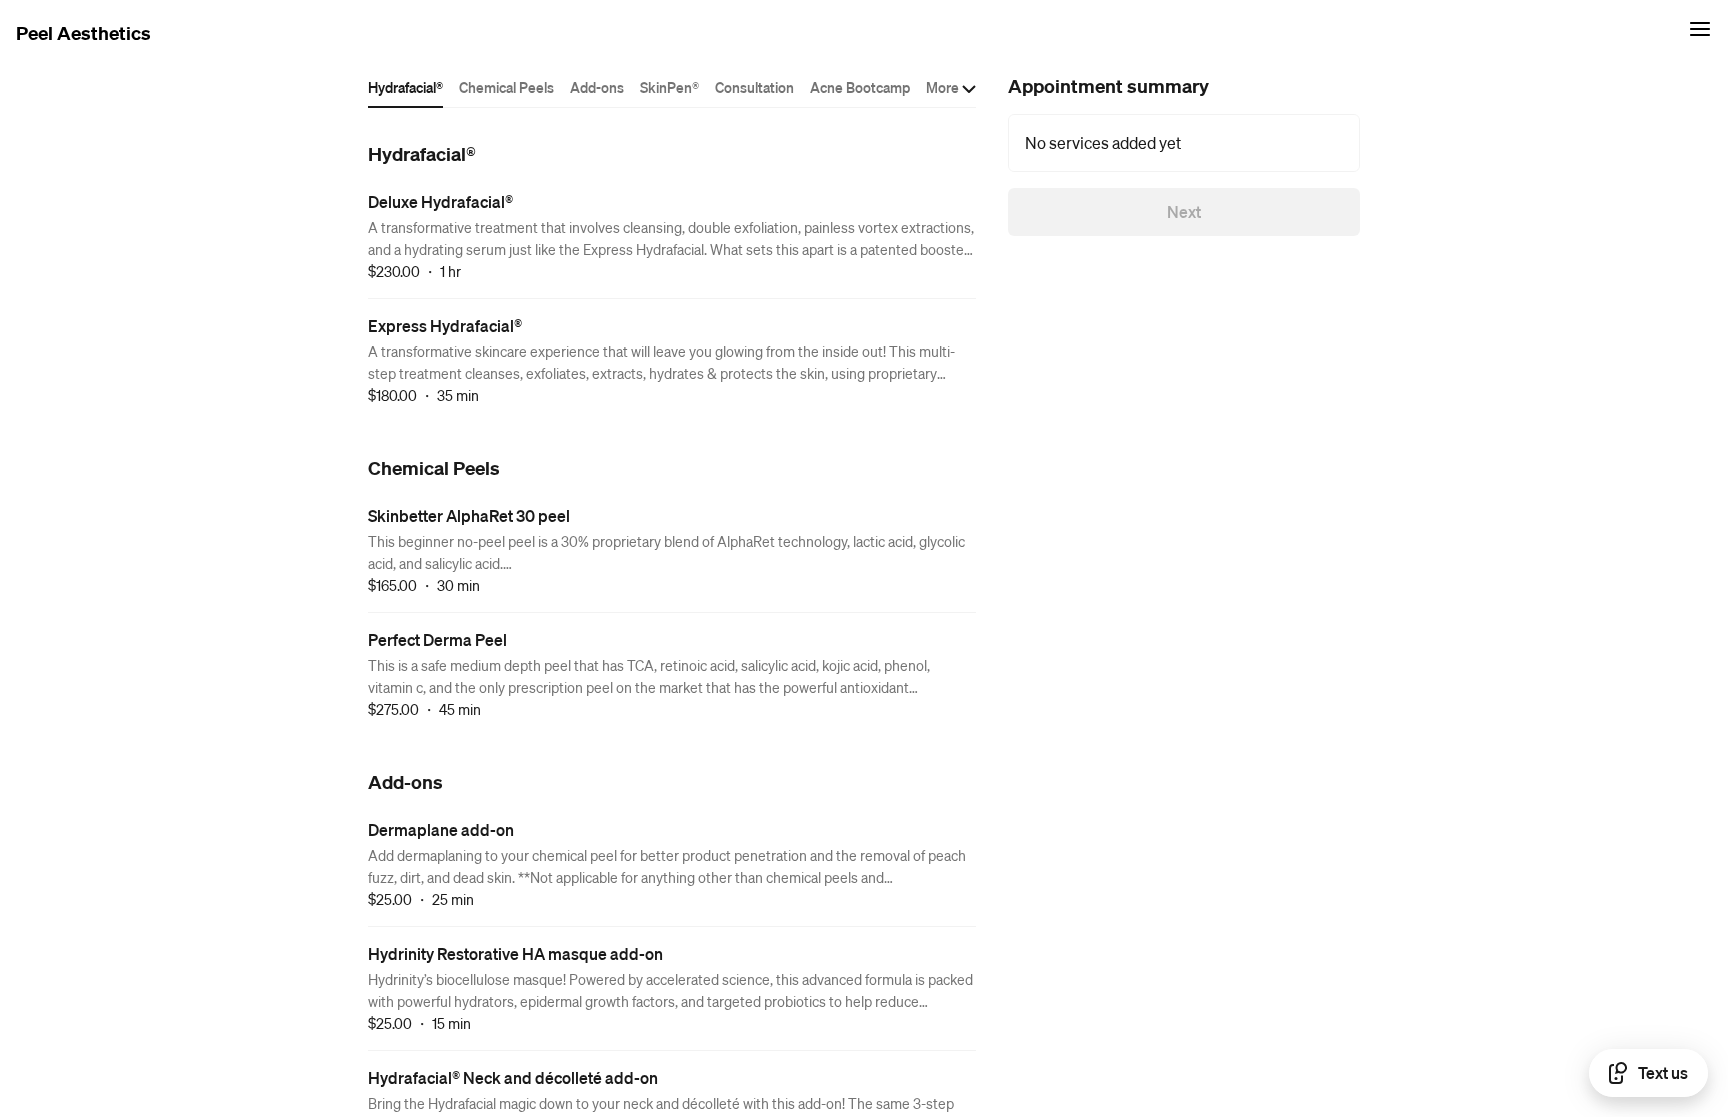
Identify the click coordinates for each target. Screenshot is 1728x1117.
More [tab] (942, 87)
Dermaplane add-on (441, 829)
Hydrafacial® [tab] (405, 87)
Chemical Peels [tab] (506, 87)
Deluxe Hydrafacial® (440, 201)
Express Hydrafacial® (445, 325)
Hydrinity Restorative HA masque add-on (515, 953)
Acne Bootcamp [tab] (860, 87)
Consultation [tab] (754, 87)
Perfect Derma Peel (437, 639)
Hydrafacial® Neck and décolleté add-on (513, 1077)
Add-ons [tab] (597, 87)
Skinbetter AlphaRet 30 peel (469, 515)
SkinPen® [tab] (669, 87)
